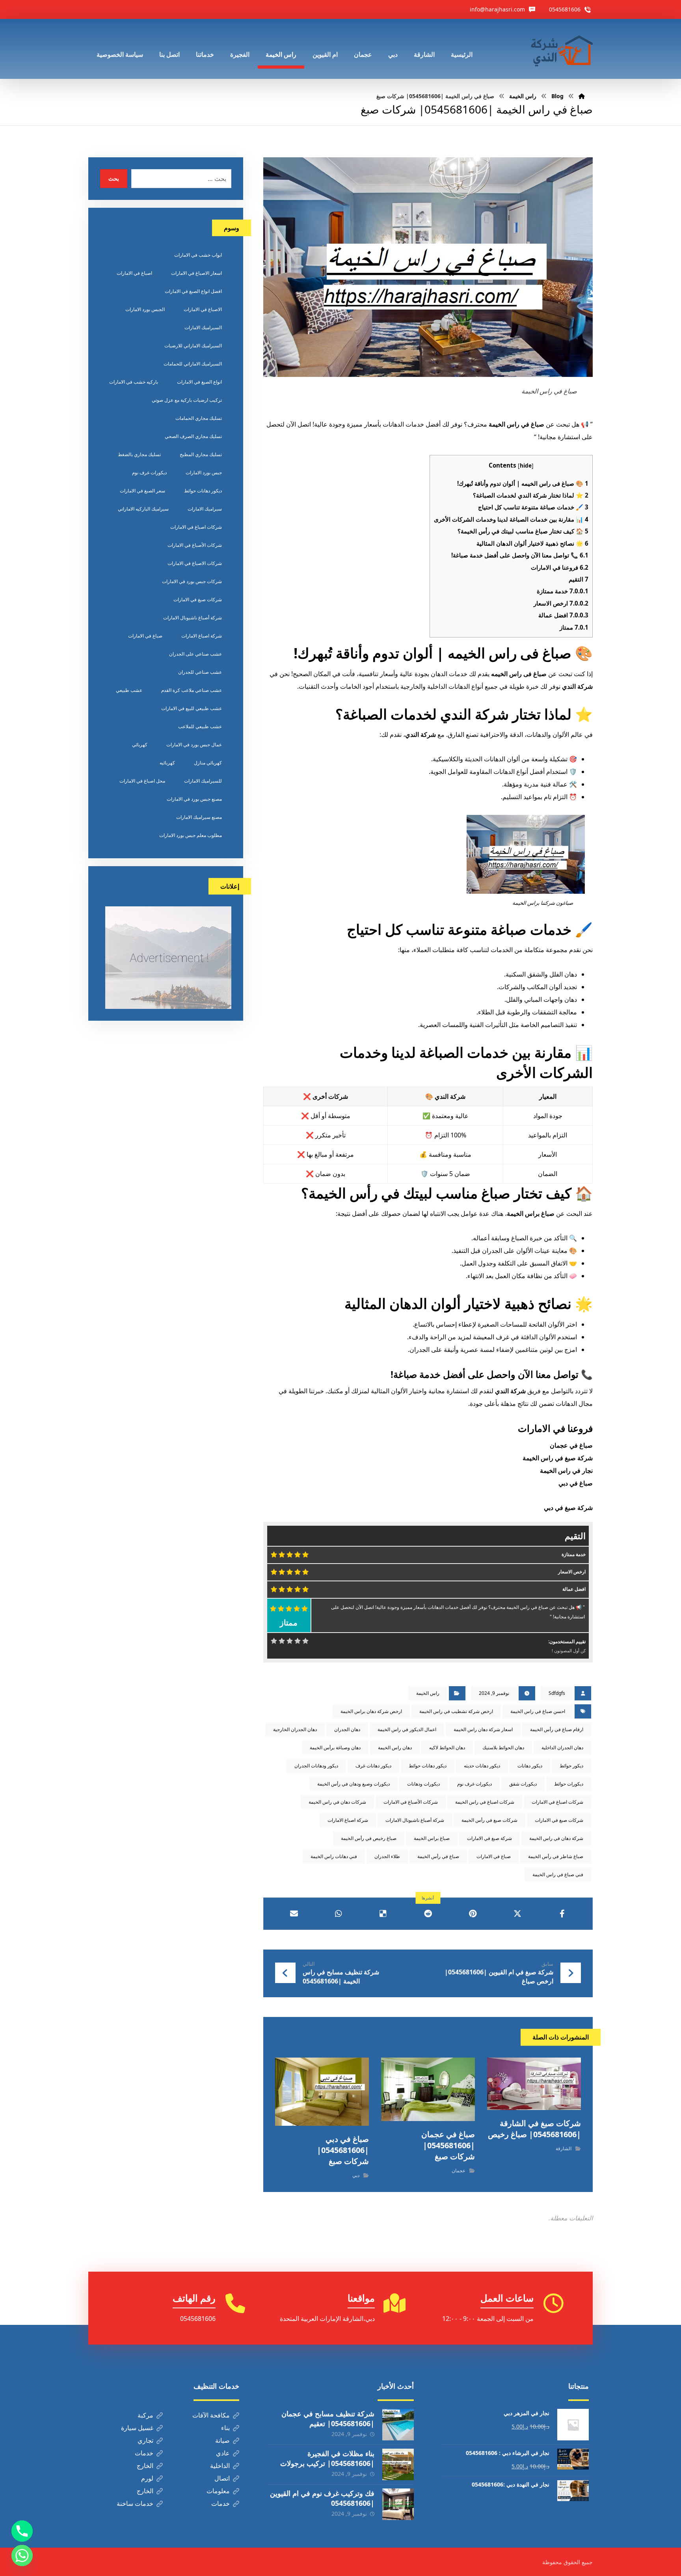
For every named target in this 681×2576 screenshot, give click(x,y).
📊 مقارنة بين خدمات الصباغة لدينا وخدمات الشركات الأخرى (511, 519)
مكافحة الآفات (211, 2415)
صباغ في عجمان (571, 1445)
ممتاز (574, 627)
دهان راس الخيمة (395, 1747)
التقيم (579, 579)
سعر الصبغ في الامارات (142, 491)
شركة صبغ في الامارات (489, 1838)
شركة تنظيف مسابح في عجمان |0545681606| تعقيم (328, 2418)
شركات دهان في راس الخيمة (337, 1802)
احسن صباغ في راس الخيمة (538, 1711)
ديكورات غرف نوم (474, 1784)
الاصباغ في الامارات (203, 309)
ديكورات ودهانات (423, 1784)
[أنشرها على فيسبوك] (562, 1914)
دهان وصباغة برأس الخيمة (335, 1747)
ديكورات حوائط (569, 1784)
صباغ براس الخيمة (432, 1838)
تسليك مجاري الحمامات (199, 418)
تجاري (145, 2440)
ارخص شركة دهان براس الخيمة (371, 1711)
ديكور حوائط (571, 1766)
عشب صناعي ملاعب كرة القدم (192, 690)
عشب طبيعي (129, 690)
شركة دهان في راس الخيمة (556, 1838)
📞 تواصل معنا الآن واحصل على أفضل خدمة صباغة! (520, 555)
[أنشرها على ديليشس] (383, 1914)
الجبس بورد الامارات (145, 309)
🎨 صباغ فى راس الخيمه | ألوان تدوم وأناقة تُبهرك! (523, 483)
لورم (147, 2478)
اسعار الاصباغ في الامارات (196, 273)
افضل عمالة (563, 615)
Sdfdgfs (557, 1693)
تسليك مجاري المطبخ (201, 454)
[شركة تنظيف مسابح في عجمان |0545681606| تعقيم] (398, 2425)
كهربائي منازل (208, 763)
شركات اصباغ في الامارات (557, 1802)
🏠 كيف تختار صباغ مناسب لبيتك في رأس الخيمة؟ (523, 531)
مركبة (145, 2415)
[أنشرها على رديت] (428, 1914)
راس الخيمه (506, 674)
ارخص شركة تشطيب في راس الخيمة (456, 1711)
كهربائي (140, 745)
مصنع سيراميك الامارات (199, 817)
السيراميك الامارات (203, 327)
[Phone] (22, 2531)
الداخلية (220, 2466)
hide (526, 465)
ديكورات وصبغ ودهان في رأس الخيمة (354, 1784)
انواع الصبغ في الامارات (199, 382)
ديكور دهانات (530, 1766)
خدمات (144, 2453)
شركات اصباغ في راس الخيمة (485, 1802)
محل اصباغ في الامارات (142, 781)
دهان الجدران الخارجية (295, 1729)
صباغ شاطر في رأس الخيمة (556, 1856)
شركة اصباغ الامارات (348, 1820)
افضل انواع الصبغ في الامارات (193, 291)
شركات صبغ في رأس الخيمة (489, 1820)
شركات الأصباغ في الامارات (411, 1802)
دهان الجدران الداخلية (562, 1747)
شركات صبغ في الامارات (559, 1820)
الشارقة (564, 2148)
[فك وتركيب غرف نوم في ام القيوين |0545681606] (398, 2504)
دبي (356, 2175)
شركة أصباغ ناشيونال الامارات (415, 1820)
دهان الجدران (347, 1729)
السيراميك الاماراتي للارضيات (193, 346)
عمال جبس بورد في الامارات (194, 745)
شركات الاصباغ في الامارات (195, 563)
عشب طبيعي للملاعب (200, 726)
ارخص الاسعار (561, 603)
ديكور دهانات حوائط (428, 1766)
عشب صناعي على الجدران (195, 654)
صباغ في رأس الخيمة (438, 1856)
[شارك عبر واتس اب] (338, 1914)
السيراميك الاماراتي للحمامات (193, 364)
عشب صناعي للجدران (200, 672)
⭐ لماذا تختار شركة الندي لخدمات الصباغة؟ (531, 495)
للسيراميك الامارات (203, 781)
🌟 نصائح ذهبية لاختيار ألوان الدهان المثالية (532, 543)
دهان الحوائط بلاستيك (503, 1747)
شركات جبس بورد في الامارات (192, 581)
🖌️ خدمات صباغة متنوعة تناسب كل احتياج (533, 507)
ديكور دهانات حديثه (482, 1766)
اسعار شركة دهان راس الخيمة (483, 1729)
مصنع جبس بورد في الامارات (194, 799)
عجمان (459, 2171)
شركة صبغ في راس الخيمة (558, 1458)
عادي (223, 2453)
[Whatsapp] (22, 2555)
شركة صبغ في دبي (568, 1508)
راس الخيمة (428, 1693)
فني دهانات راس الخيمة (334, 1856)
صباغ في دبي (576, 1483)
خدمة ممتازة (563, 591)
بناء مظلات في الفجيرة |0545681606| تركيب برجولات (327, 2458)
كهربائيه (167, 763)
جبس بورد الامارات (204, 473)
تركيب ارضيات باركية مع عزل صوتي (187, 400)
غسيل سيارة (137, 2428)
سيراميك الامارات (205, 509)
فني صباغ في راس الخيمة (558, 1874)
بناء (225, 2428)
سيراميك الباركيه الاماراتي (143, 509)
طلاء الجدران (387, 1856)
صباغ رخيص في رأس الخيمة (369, 1838)
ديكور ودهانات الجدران (316, 1766)
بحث (114, 178)
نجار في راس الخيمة (566, 1471)
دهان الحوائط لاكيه (447, 1747)
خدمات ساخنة (135, 2503)
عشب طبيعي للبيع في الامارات (192, 708)
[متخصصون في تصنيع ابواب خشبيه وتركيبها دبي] (560, 49)
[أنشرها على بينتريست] (473, 1914)
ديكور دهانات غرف (373, 1766)
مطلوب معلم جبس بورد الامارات (191, 835)
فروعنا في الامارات (560, 567)
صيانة (222, 2440)
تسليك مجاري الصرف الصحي (193, 436)
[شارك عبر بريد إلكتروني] (294, 1914)
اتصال (222, 2478)
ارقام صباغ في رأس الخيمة (557, 1729)
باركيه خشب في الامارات (134, 382)
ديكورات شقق (523, 1784)
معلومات (218, 2491)
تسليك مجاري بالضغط (139, 454)
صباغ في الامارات (494, 1856)
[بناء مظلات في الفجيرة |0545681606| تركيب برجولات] (398, 2464)
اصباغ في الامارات (134, 273)
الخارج (145, 2466)
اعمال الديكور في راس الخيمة (407, 1729)
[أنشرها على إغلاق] (517, 1914)
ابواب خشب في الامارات (198, 255)
